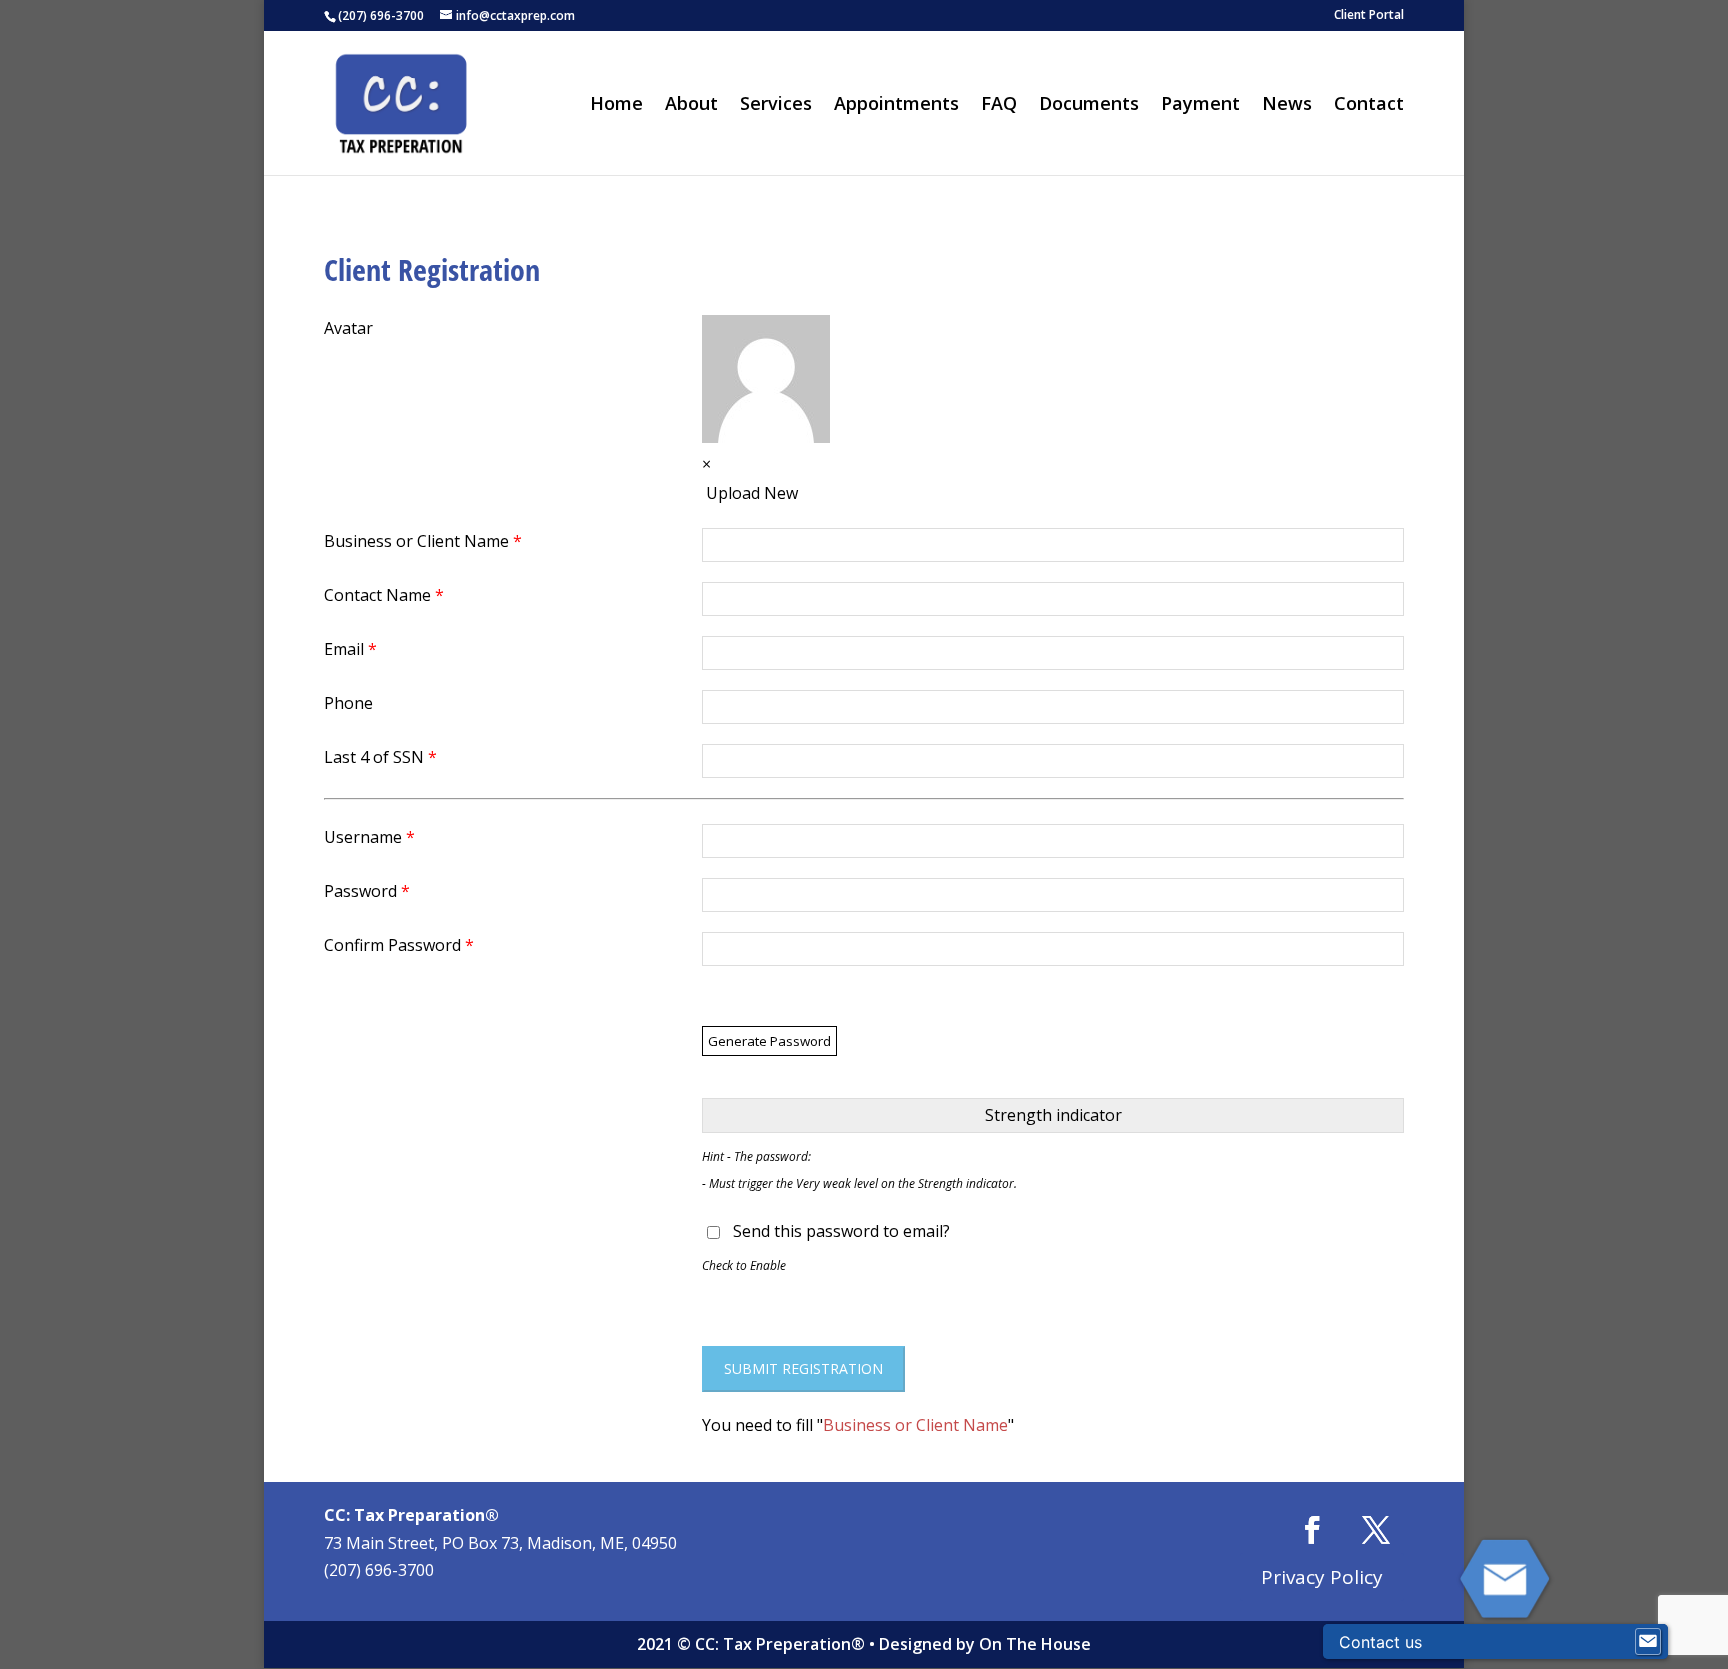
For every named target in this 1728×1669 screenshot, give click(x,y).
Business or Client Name (423, 541)
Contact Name (384, 595)
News (1287, 105)
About (691, 105)
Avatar (348, 328)
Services (776, 105)
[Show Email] (1648, 1642)
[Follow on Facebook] (1312, 1530)
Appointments (896, 105)
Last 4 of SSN (380, 757)
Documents (1089, 105)
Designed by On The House (985, 1644)
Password (367, 891)
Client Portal (1369, 16)
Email (350, 649)
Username (369, 837)
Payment (1200, 105)
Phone (348, 703)
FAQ (999, 105)
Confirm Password (399, 945)
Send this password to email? (841, 1231)
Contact (1369, 105)
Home (616, 105)
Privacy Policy (1322, 1577)
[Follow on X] (1376, 1530)
